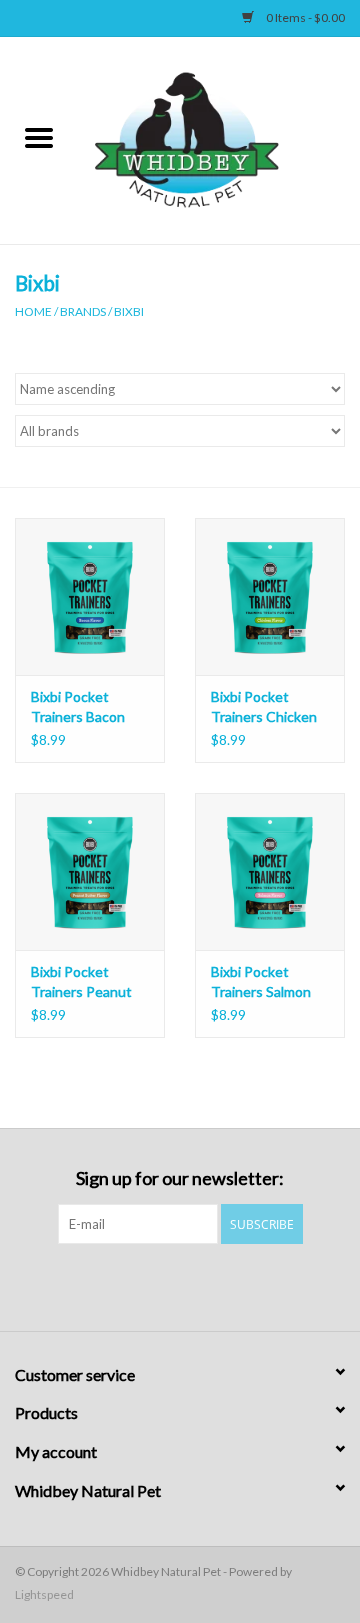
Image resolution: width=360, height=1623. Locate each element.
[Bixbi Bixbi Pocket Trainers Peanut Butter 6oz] (90, 871)
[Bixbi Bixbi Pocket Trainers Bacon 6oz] (90, 596)
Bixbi (129, 311)
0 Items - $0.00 (304, 17)
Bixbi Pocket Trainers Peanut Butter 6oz (81, 982)
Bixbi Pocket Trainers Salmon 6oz (261, 982)
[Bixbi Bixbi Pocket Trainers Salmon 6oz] (270, 871)
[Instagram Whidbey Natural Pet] (198, 1285)
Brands (83, 311)
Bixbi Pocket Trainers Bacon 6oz (78, 707)
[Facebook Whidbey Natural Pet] (163, 1285)
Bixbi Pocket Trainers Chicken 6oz (264, 707)
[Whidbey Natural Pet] (219, 138)
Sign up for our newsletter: (180, 1178)
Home (33, 311)
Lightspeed (44, 1594)
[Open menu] (39, 137)
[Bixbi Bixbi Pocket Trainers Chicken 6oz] (270, 596)
